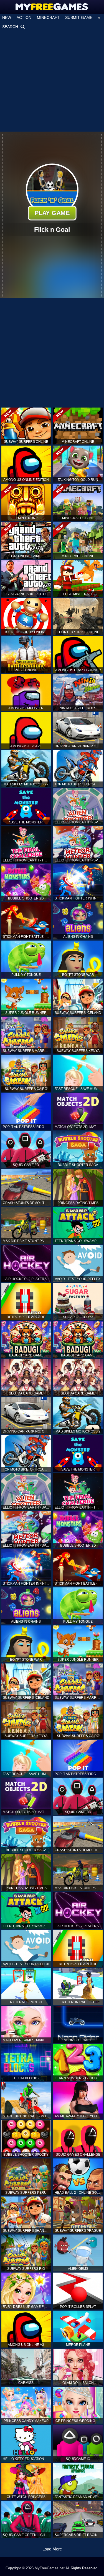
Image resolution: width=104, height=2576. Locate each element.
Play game (52, 213)
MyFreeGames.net (50, 2568)
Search (14, 27)
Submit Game (79, 17)
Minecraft (48, 17)
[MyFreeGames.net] (52, 5)
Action (24, 17)
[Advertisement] (52, 81)
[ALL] (99, 17)
